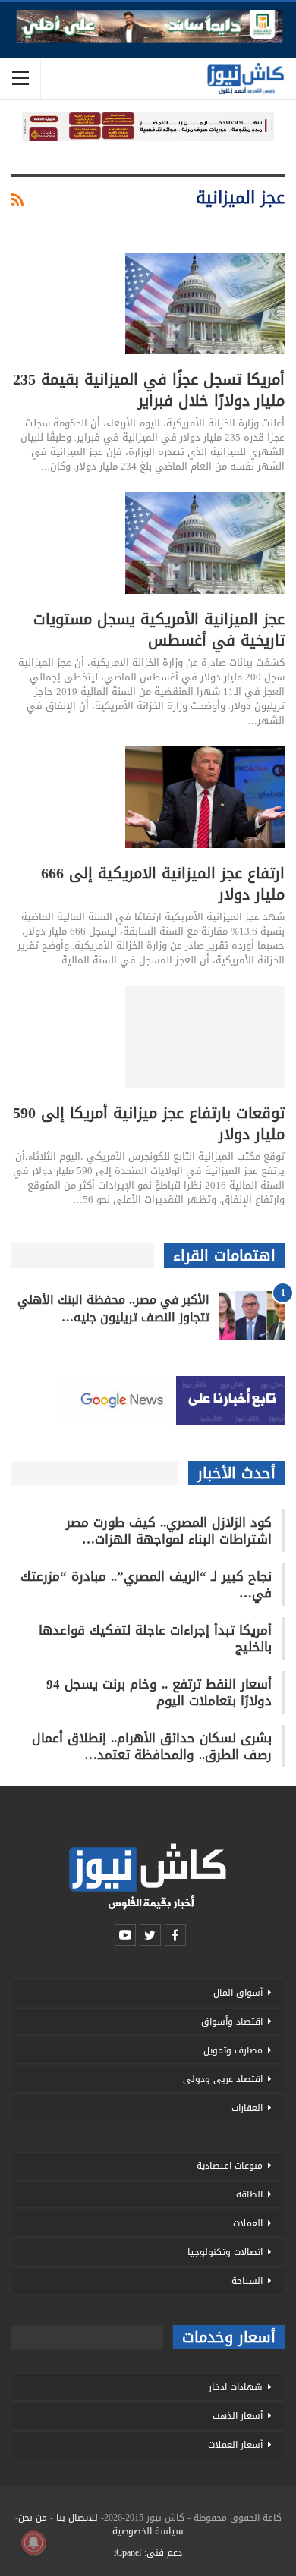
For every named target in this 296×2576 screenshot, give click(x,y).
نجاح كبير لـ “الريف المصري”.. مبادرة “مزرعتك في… (146, 1585)
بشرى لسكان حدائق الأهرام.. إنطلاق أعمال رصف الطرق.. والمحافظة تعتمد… (152, 1746)
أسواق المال (238, 1993)
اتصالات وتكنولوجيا (225, 2252)
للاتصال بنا (77, 2518)
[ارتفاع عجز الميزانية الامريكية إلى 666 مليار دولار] (205, 797)
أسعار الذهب (238, 2416)
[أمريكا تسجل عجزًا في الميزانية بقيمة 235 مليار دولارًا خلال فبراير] (205, 303)
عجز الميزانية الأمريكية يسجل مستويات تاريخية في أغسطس (159, 630)
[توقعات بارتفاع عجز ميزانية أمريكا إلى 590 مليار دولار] (205, 1037)
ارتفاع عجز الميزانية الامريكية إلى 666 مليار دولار (163, 884)
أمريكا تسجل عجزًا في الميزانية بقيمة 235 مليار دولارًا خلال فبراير (149, 390)
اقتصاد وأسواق (232, 2022)
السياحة (247, 2281)
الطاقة (249, 2194)
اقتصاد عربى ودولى (223, 2079)
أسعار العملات (235, 2445)
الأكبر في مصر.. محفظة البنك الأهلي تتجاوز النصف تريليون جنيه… (113, 1308)
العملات (248, 2223)
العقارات (247, 2108)
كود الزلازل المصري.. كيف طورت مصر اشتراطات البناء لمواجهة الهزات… (169, 1531)
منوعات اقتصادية (230, 2166)
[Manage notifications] (33, 2543)
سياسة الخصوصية (148, 2531)
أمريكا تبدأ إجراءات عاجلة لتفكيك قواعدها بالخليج (155, 1638)
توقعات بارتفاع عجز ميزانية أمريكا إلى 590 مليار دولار (149, 1123)
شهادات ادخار (236, 2387)
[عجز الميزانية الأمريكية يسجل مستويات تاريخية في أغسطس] (205, 543)
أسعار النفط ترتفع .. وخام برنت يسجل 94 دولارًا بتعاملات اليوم (159, 1692)
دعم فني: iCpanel (148, 2552)
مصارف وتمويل (233, 2050)
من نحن (33, 2518)
